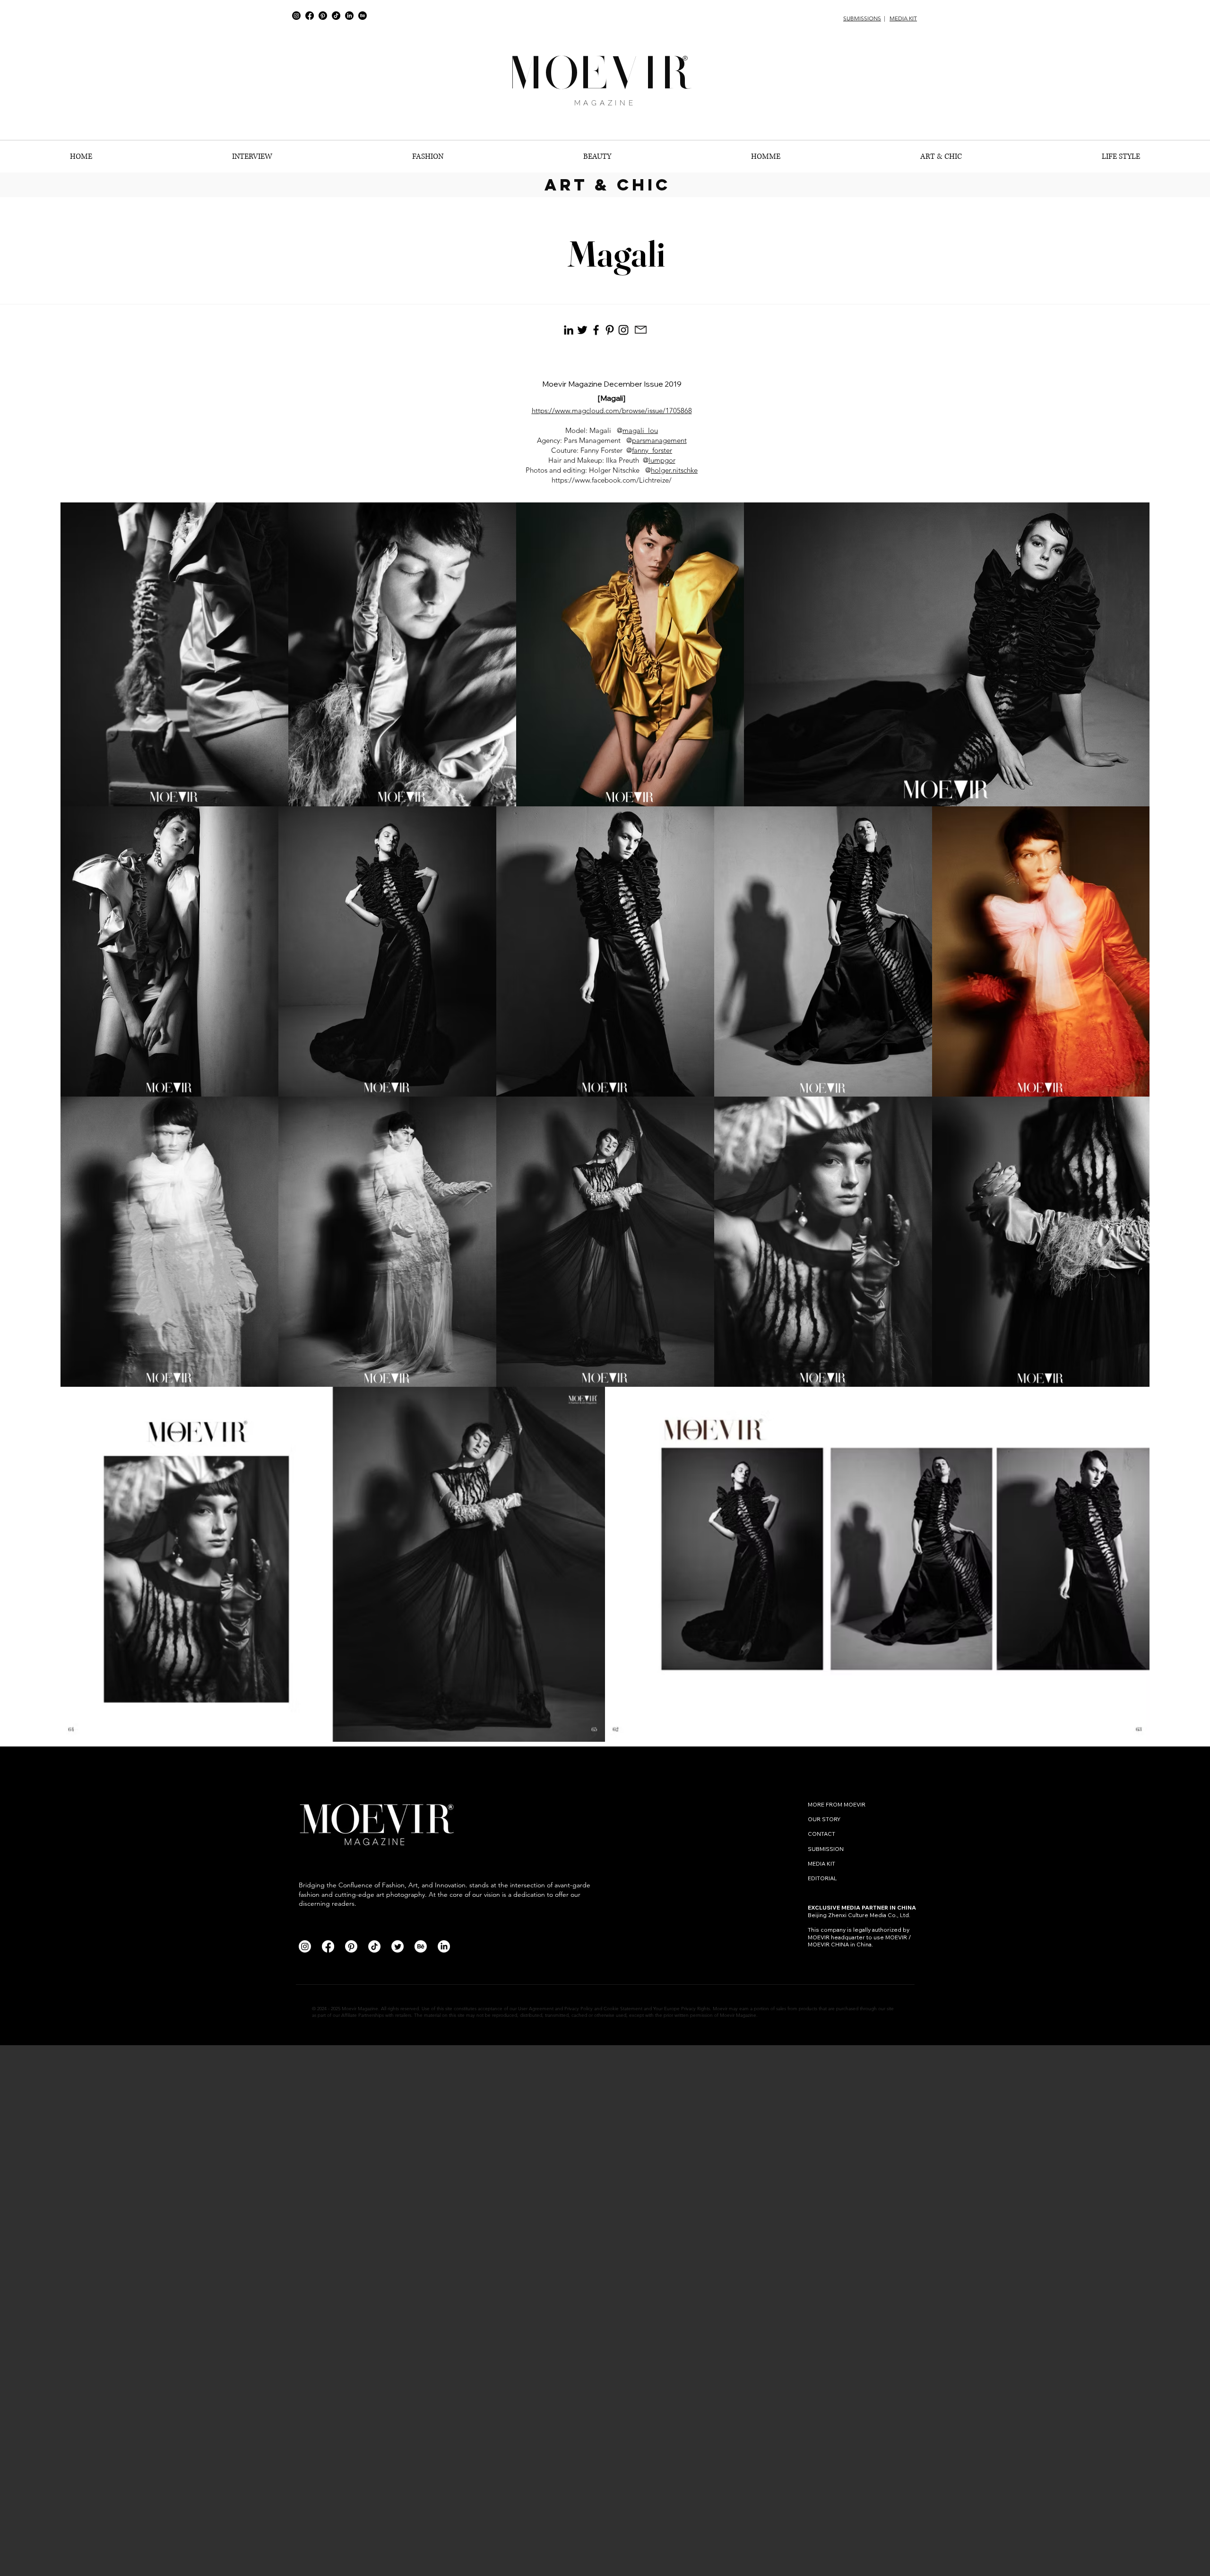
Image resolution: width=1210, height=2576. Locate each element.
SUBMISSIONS (862, 18)
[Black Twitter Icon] (582, 330)
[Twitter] (398, 1946)
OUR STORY (824, 1819)
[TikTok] (336, 16)
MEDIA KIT (903, 18)
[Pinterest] (323, 16)
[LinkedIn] (349, 16)
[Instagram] (296, 16)
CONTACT (822, 1834)
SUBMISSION (826, 1849)
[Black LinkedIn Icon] (569, 330)
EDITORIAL (822, 1878)
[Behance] (363, 16)
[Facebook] (310, 16)
